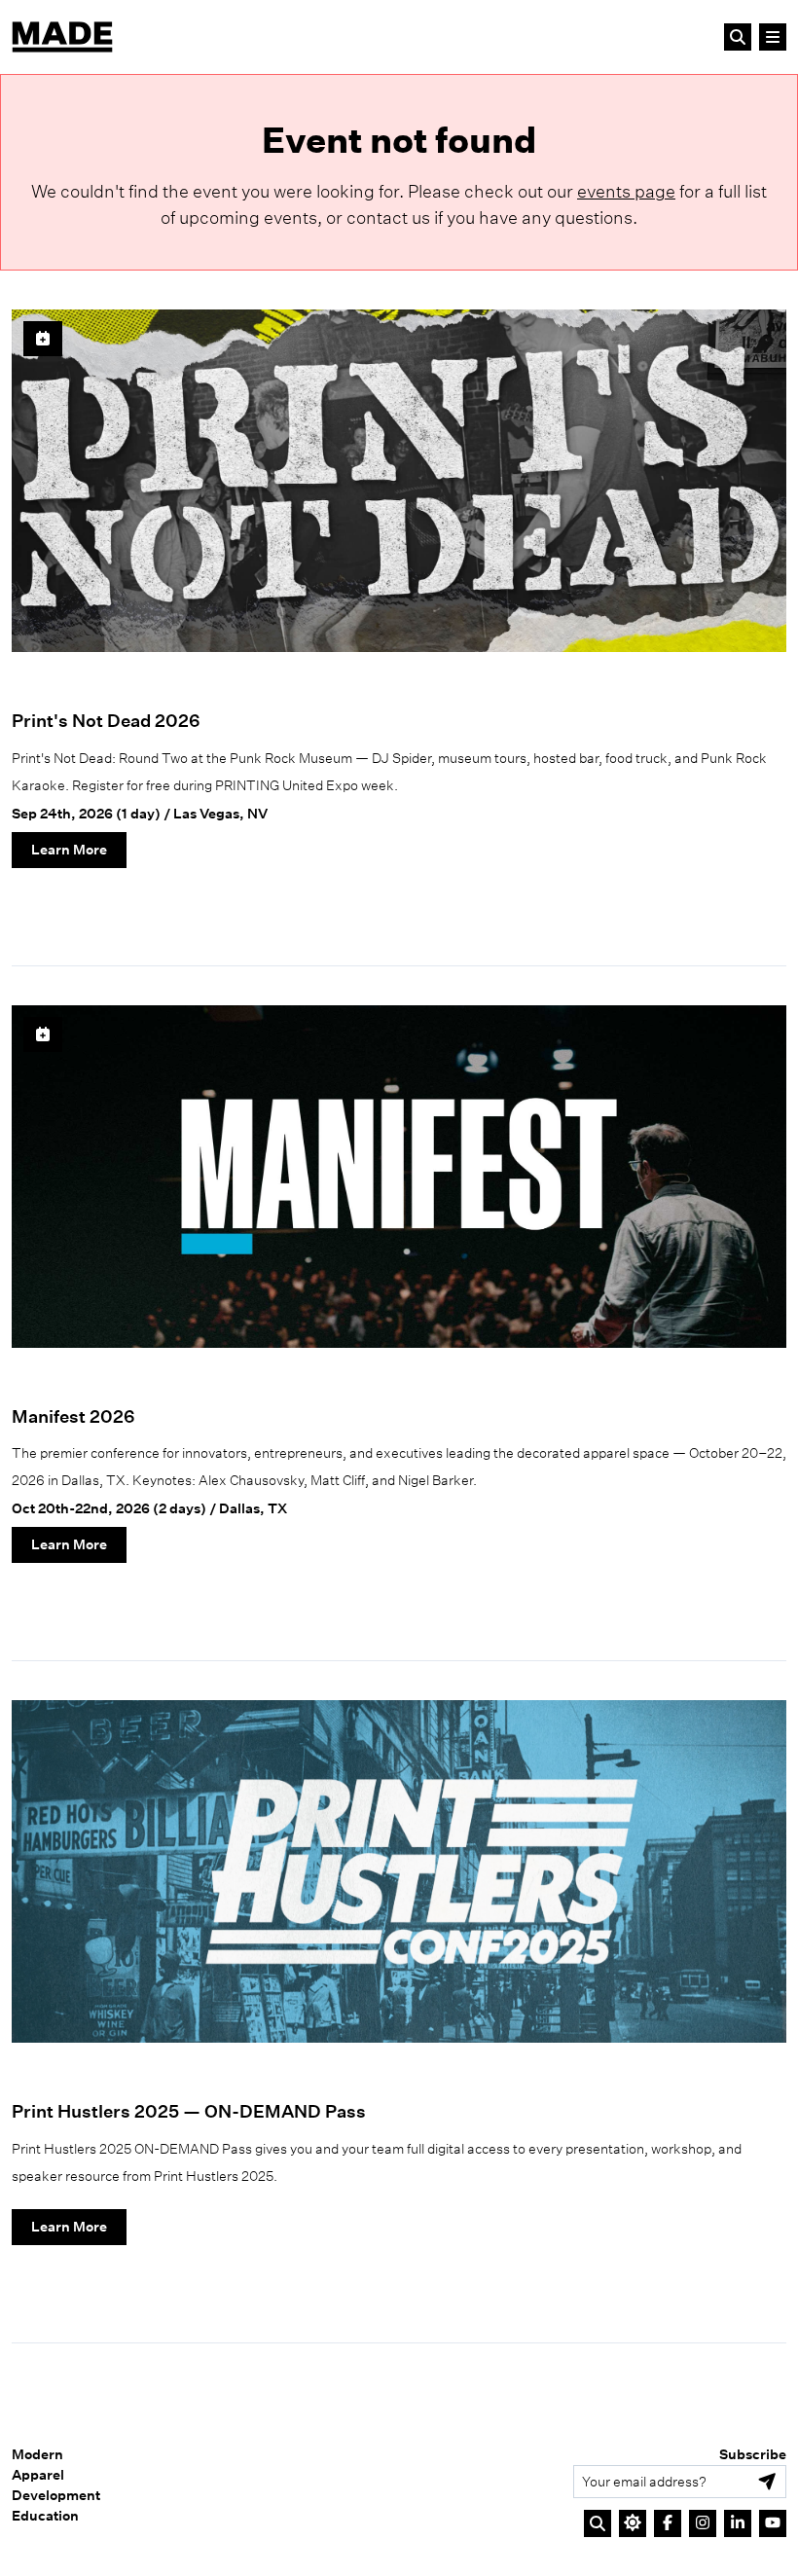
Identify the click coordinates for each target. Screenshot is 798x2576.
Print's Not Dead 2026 (106, 721)
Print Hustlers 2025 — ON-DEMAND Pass (189, 2111)
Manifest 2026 (73, 1416)
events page (626, 191)
